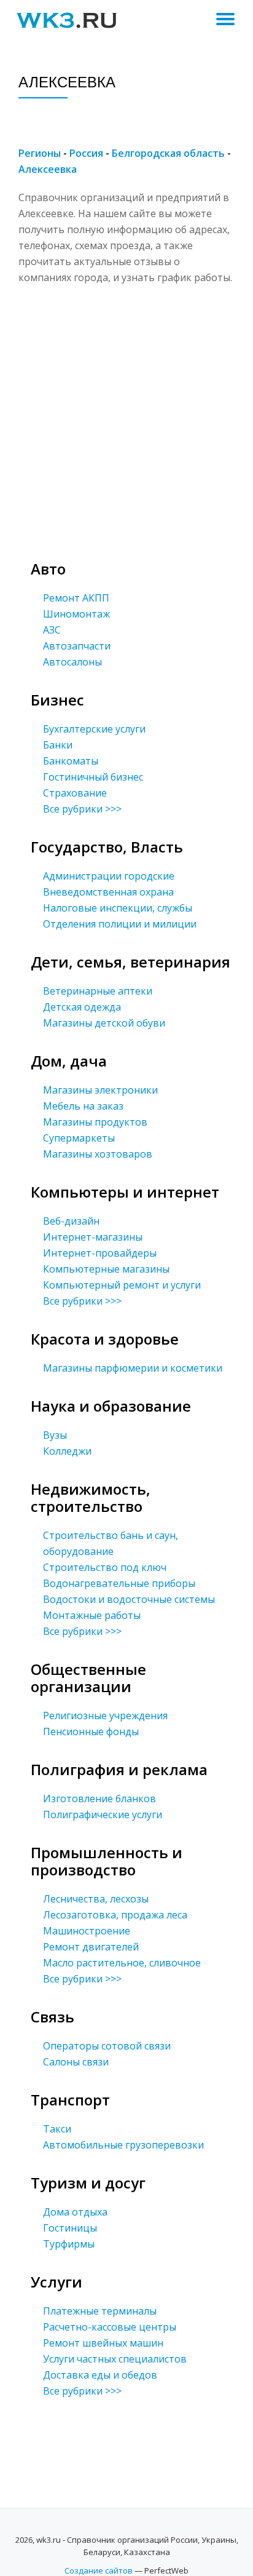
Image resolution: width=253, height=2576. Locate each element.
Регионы (40, 153)
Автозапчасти (77, 646)
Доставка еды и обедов (100, 2375)
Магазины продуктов (95, 1122)
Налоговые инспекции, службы (118, 908)
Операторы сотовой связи (107, 2046)
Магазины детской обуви (104, 1023)
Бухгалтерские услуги (94, 729)
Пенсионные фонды (91, 1731)
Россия (86, 153)
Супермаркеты (79, 1138)
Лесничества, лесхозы (96, 1899)
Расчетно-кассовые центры (110, 2327)
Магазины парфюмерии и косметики (133, 1368)
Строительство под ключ (105, 1567)
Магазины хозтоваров (98, 1154)
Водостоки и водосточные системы (129, 1599)
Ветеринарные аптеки (98, 991)
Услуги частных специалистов (115, 2359)
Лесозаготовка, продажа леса (115, 1915)
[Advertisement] (126, 412)
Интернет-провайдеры (100, 1253)
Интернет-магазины (93, 1237)
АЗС (52, 630)
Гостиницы (70, 2228)
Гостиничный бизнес (93, 777)
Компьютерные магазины (106, 1269)
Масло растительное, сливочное (122, 1963)
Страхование (75, 793)
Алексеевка (48, 169)
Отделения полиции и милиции (120, 924)
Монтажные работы (92, 1615)
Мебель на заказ (83, 1106)
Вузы (55, 1435)
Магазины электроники (100, 1090)
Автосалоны (72, 662)
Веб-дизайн (71, 1221)
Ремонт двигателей (91, 1947)
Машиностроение (87, 1931)
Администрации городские (109, 876)
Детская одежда (82, 1007)
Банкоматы (71, 761)
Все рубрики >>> (82, 809)
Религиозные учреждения (105, 1715)
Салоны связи (76, 2062)
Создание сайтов (99, 2570)
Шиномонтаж (76, 614)
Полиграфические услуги (103, 1815)
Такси (57, 2129)
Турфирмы (69, 2244)
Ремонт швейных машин (103, 2343)
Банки (58, 745)
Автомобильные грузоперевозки (123, 2145)
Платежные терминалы (100, 2311)
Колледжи (67, 1451)
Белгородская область (168, 153)
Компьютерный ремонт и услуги (122, 1285)
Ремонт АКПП (76, 598)
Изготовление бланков (99, 1799)
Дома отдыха (75, 2212)
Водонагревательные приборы (119, 1583)
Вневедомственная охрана (108, 892)
